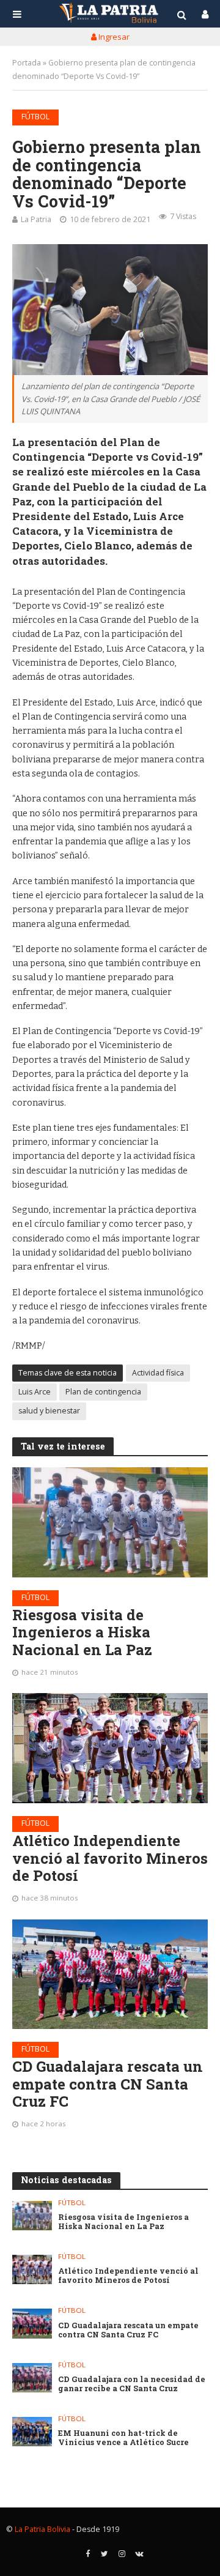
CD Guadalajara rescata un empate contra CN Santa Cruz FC (108, 2084)
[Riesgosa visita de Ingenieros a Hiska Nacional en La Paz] (110, 1522)
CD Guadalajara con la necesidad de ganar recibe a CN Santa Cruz (132, 2384)
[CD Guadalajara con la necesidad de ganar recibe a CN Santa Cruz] (32, 2378)
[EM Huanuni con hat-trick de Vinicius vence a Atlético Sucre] (32, 2432)
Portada (27, 63)
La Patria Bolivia (42, 2529)
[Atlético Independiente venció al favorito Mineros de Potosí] (110, 1748)
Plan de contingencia (103, 1392)
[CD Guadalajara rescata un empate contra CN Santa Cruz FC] (110, 1974)
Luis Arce (35, 1392)
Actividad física (158, 1373)
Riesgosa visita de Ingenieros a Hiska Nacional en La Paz (82, 1632)
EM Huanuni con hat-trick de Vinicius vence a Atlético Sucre (123, 2438)
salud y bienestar (49, 1411)
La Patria (36, 219)
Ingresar (113, 37)
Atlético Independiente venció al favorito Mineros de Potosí (110, 1858)
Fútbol (35, 117)
